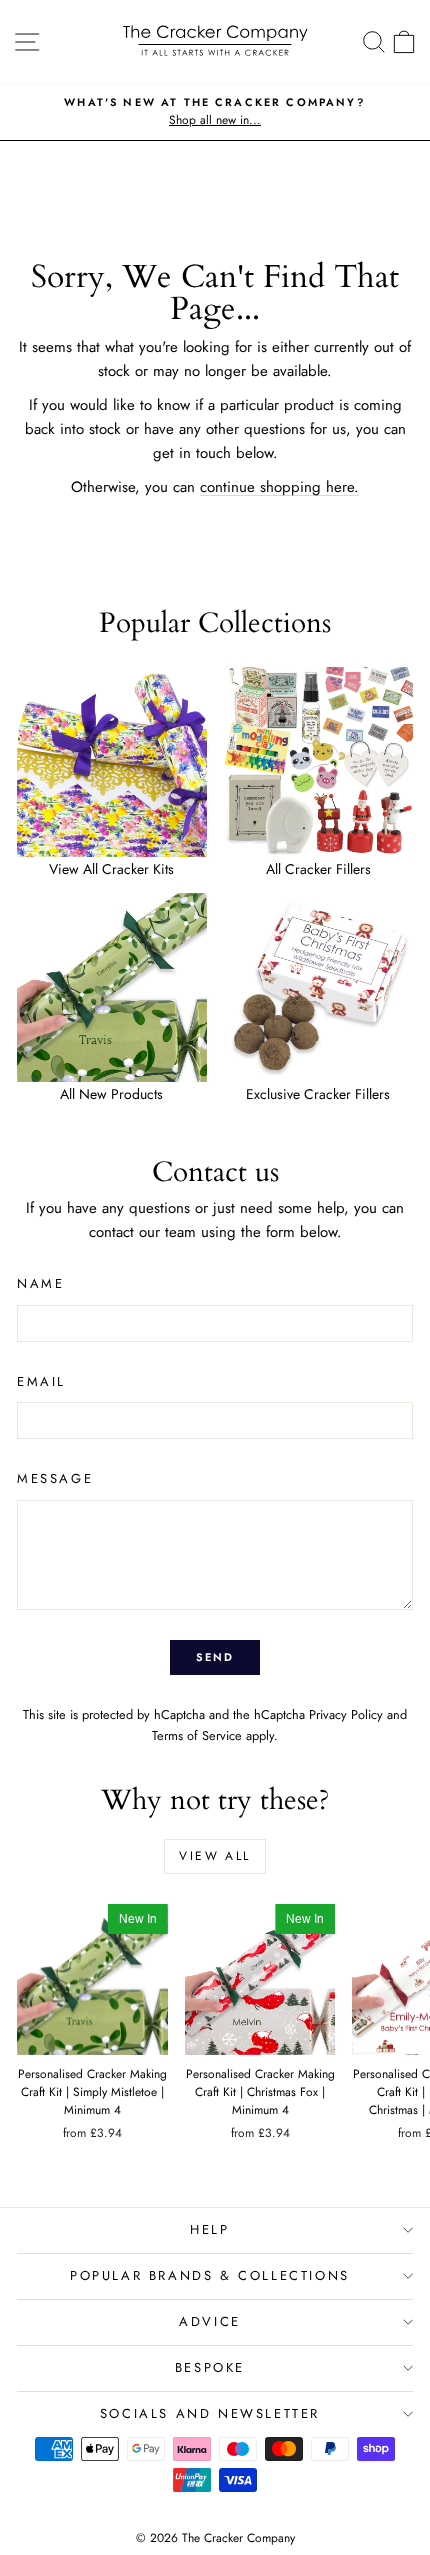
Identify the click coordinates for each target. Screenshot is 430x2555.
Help (209, 2229)
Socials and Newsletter (210, 2413)
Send (215, 1657)
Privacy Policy (346, 1714)
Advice (210, 2321)
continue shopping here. (279, 487)
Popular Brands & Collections (210, 2275)
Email (41, 1381)
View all (214, 1856)
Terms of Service (197, 1735)
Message (55, 1478)
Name (40, 1283)
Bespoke (210, 2367)
